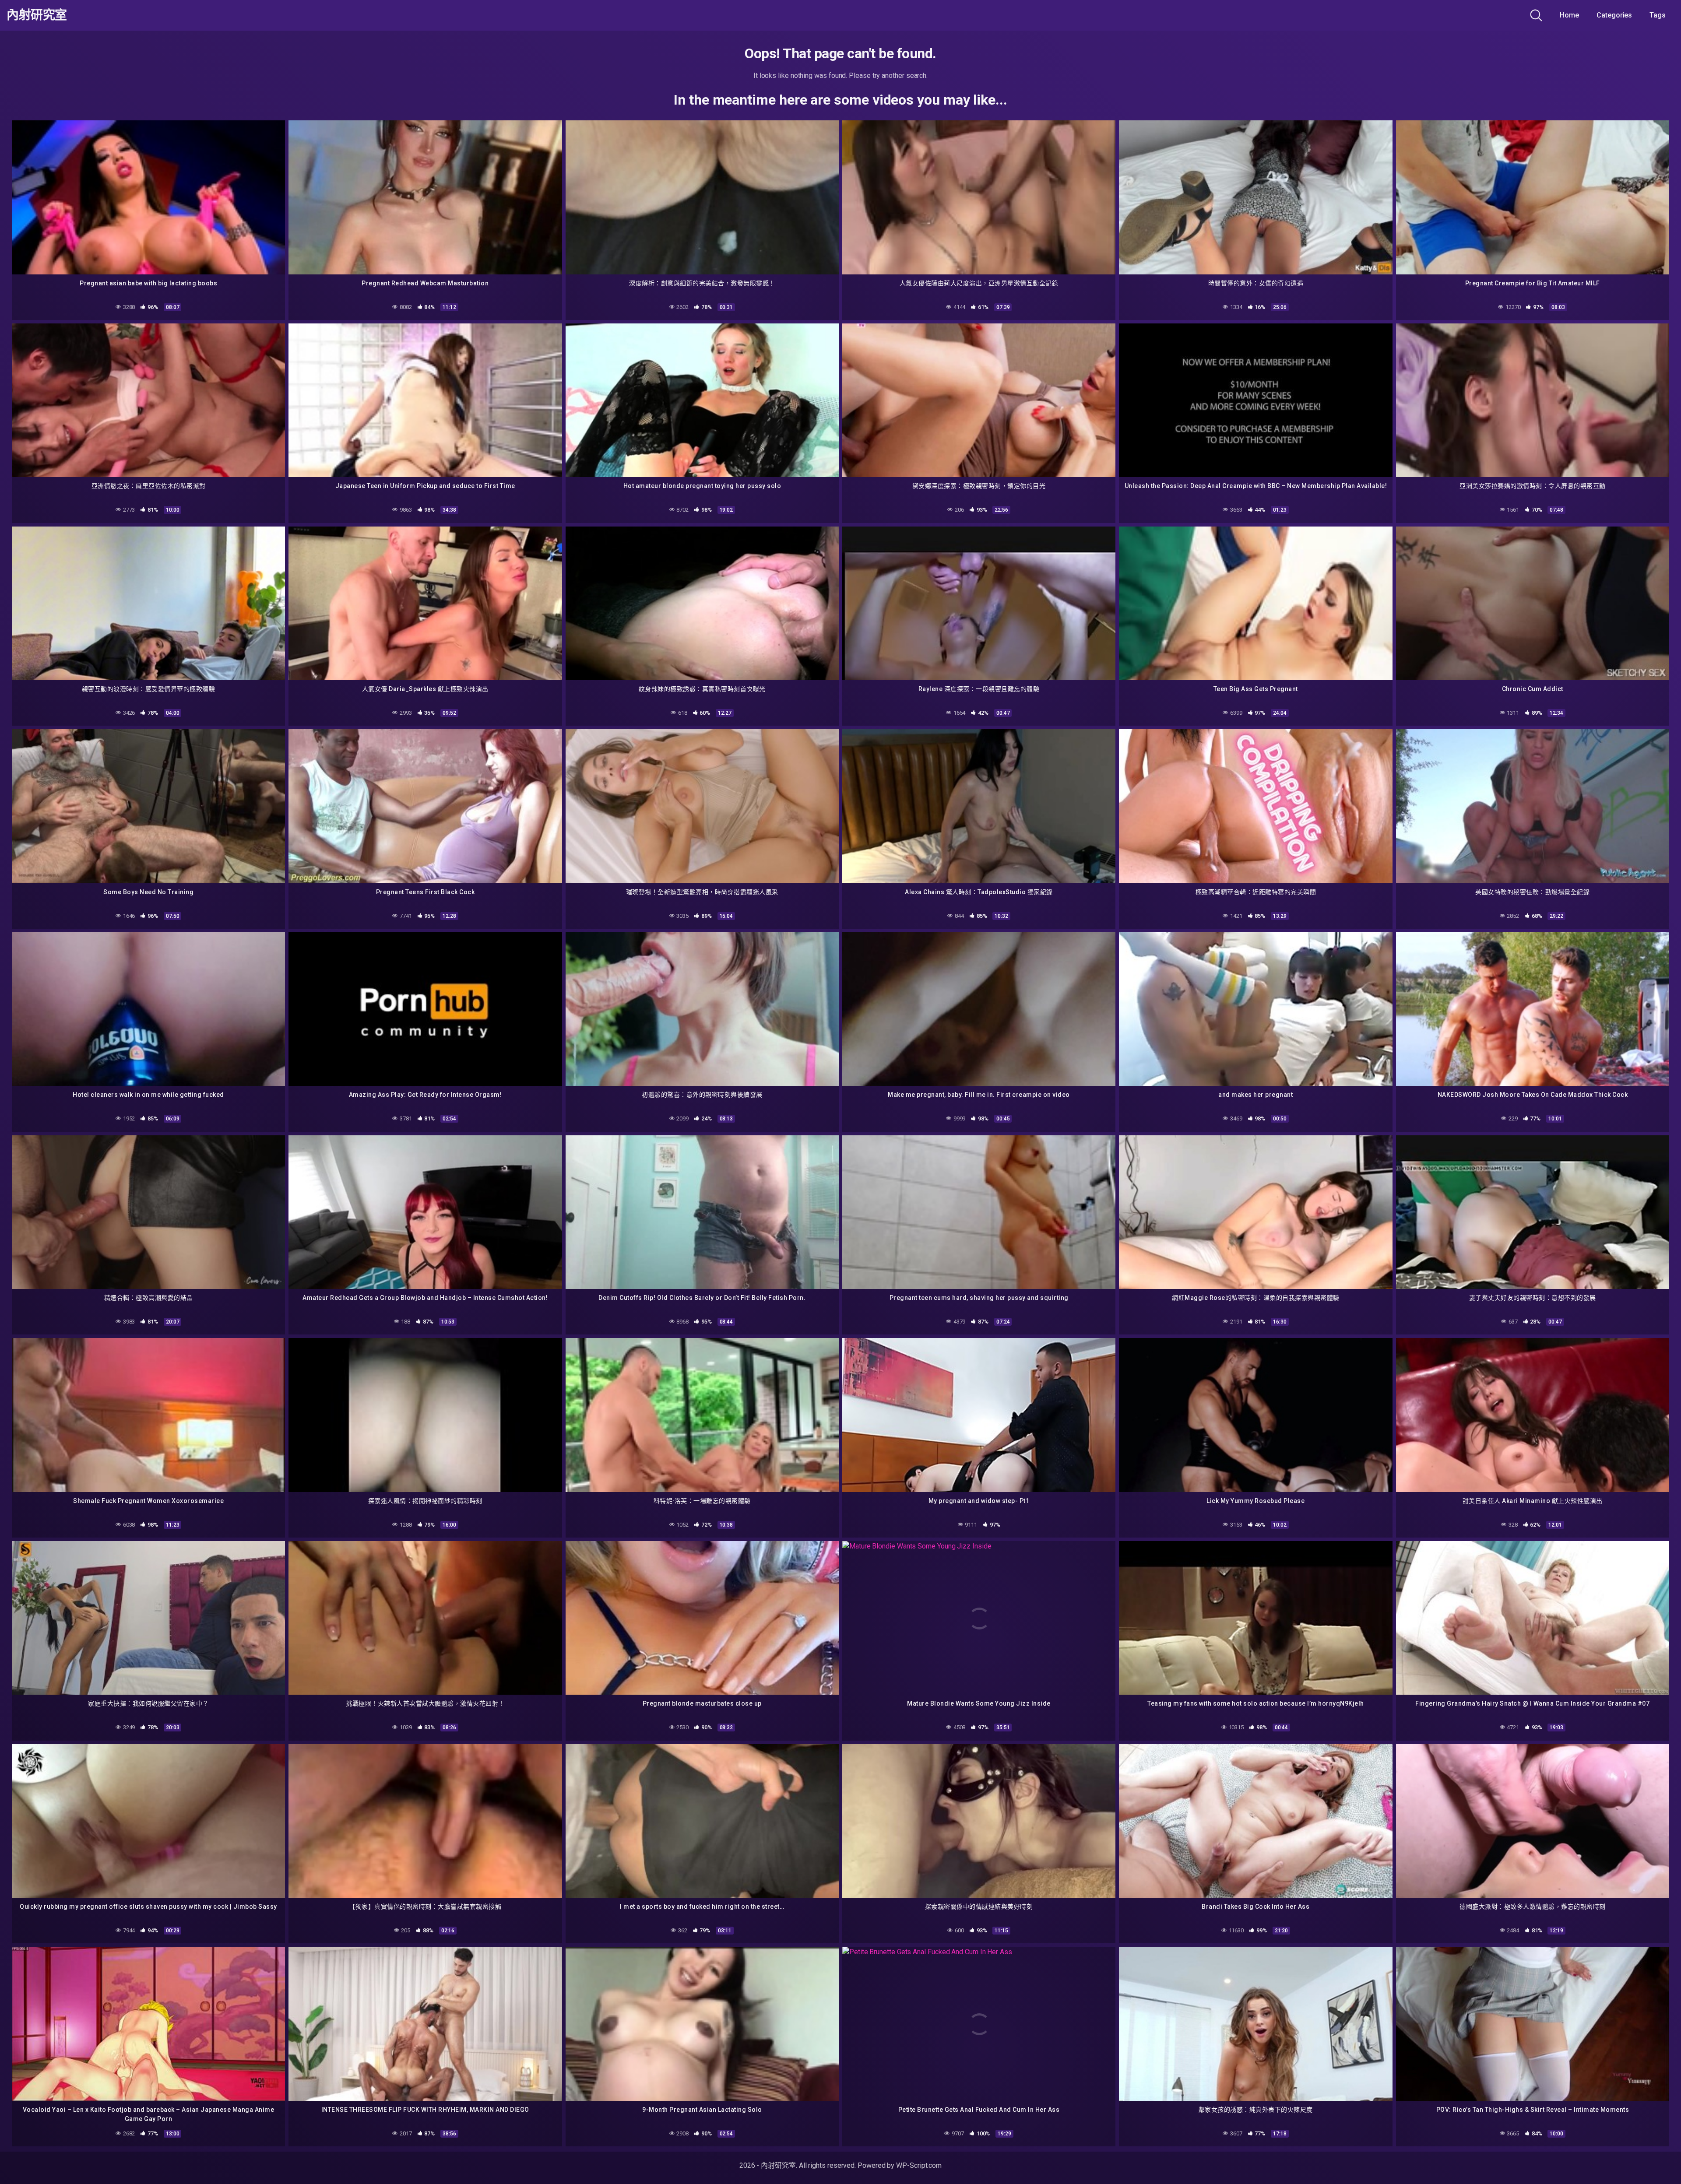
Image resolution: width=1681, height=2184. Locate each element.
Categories (1614, 15)
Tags (1658, 15)
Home (1569, 15)
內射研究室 (37, 15)
